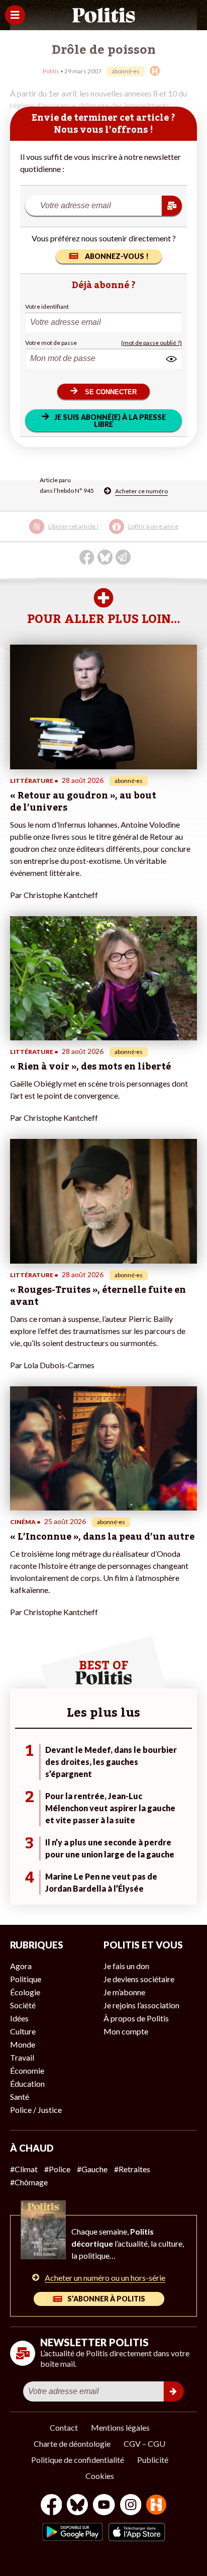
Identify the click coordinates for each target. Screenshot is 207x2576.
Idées (19, 2018)
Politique (26, 1979)
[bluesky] (77, 2506)
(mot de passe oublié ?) (151, 343)
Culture (23, 2031)
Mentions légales (120, 2427)
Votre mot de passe (51, 343)
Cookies (100, 2476)
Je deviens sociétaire (139, 1979)
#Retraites (132, 2169)
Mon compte (126, 2031)
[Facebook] (51, 2506)
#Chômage (29, 2182)
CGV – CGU (144, 2444)
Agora (21, 1966)
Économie (27, 2070)
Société (23, 2005)
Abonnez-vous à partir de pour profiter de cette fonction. (102, 533)
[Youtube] (104, 2506)
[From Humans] (156, 2506)
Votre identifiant (47, 306)
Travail (22, 2057)
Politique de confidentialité (78, 2460)
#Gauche (92, 2169)
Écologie (25, 1992)
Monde (23, 2044)
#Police (57, 2169)
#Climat (24, 2169)
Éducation (27, 2083)
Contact (64, 2427)
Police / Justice (36, 2110)
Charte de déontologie (72, 2444)
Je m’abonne (124, 1992)
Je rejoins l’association (141, 2005)
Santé (20, 2097)
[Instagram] (131, 2506)
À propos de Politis (136, 2018)
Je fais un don (126, 1966)
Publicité (153, 2460)
